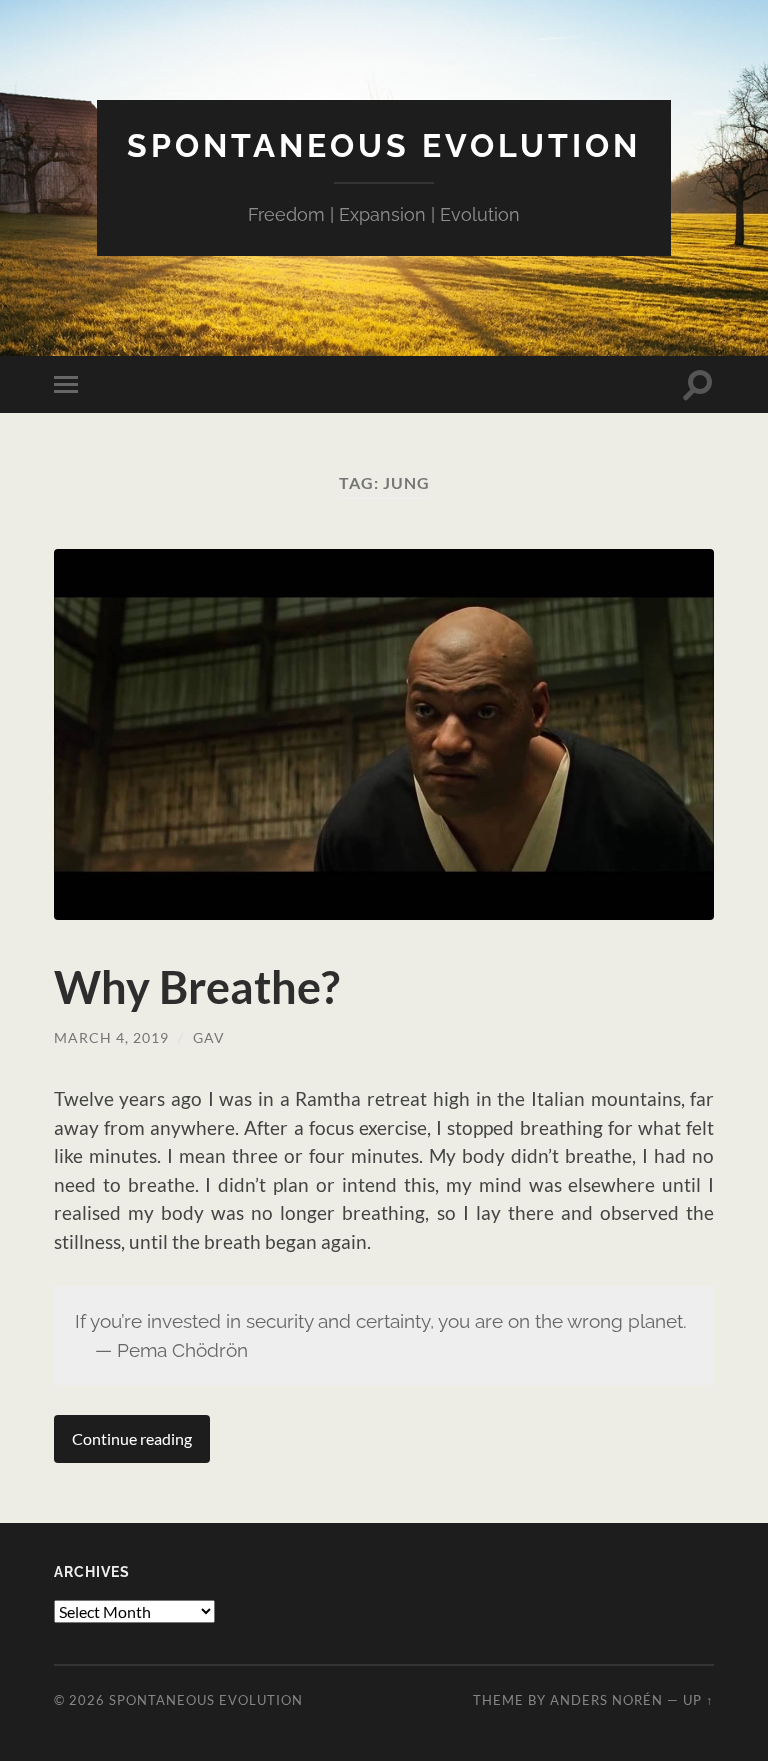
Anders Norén (606, 1700)
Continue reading (132, 1438)
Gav (209, 1037)
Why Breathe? (197, 987)
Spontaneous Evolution (384, 145)
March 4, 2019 (111, 1037)
